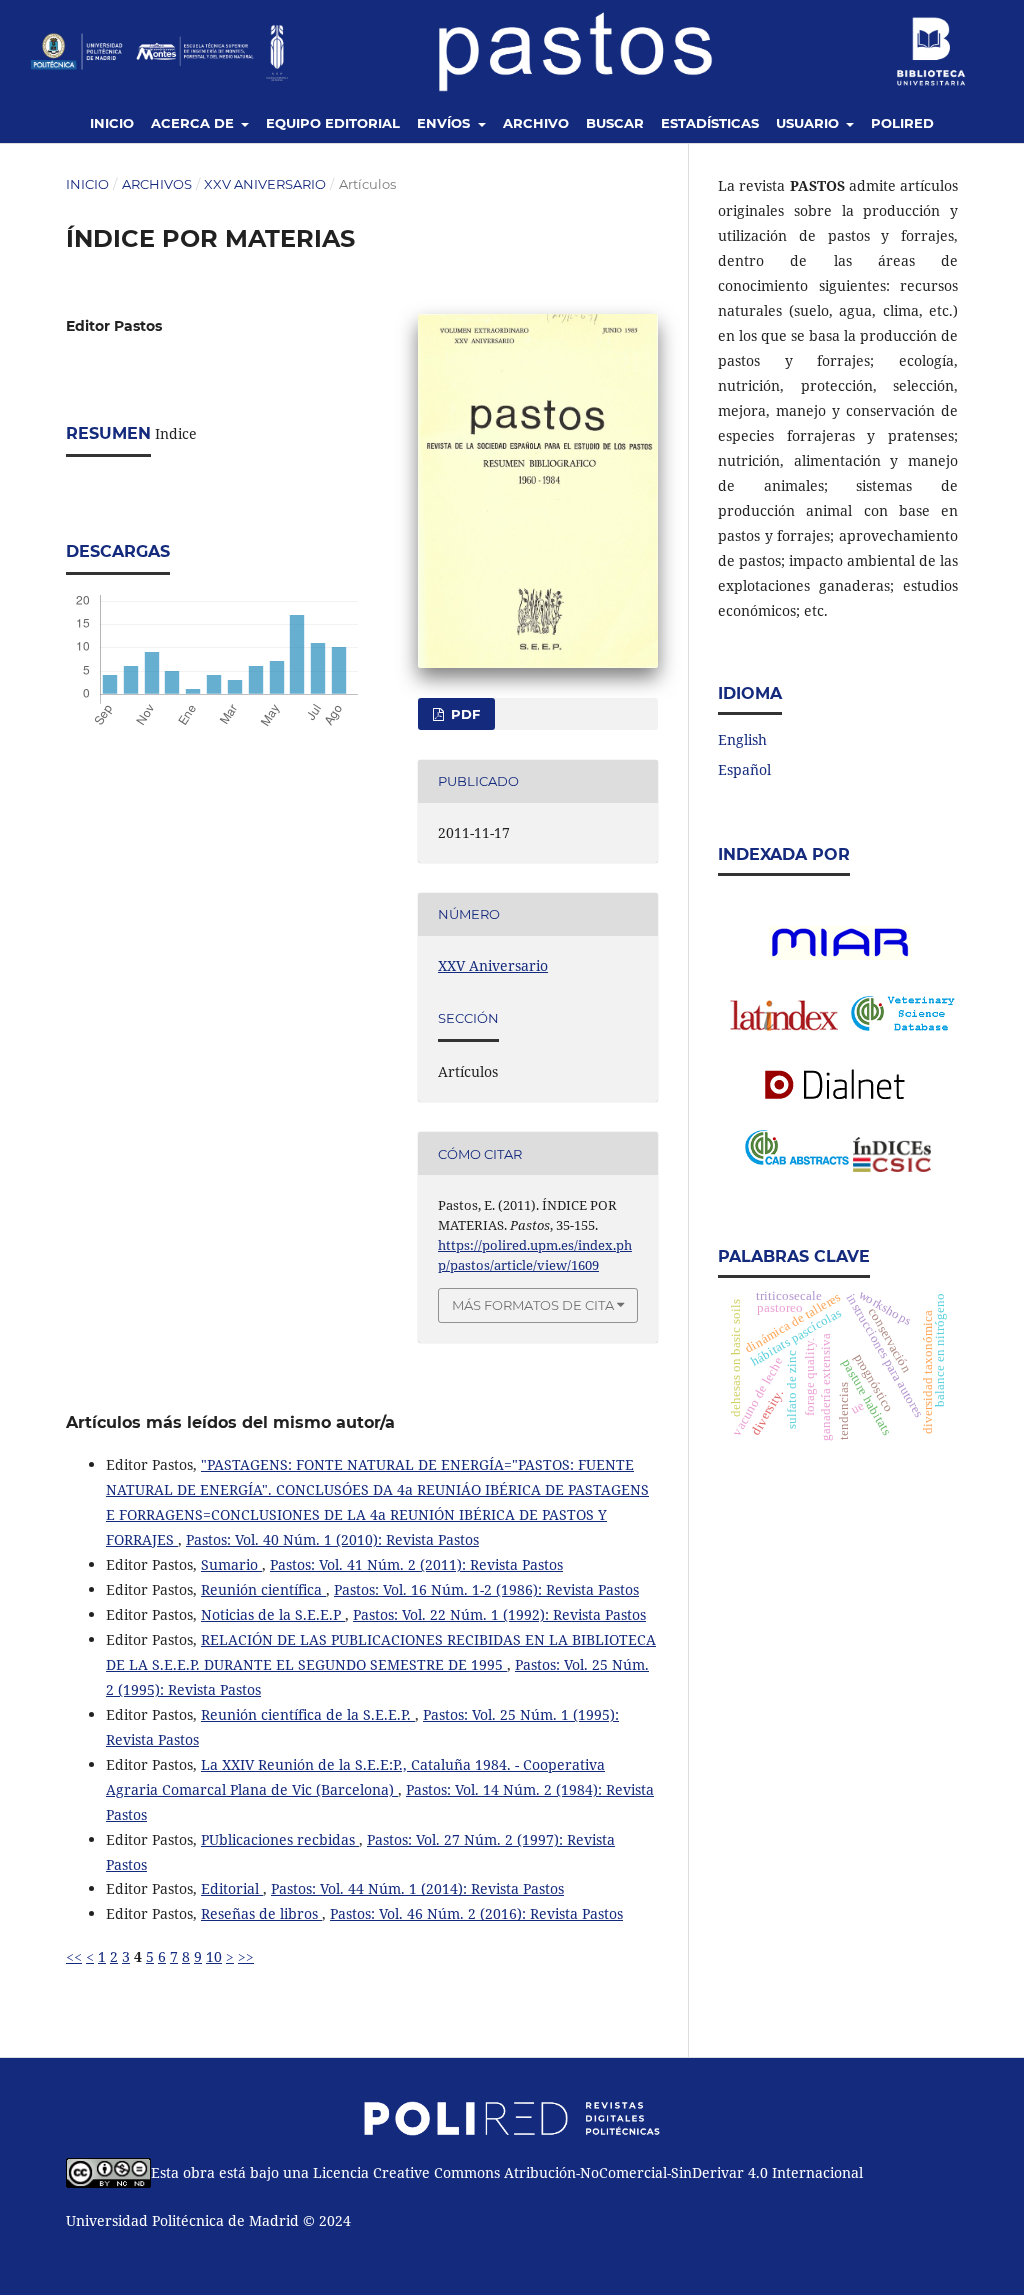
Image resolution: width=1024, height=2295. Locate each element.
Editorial (232, 1888)
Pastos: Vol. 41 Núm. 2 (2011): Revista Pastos (416, 1564)
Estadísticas (710, 123)
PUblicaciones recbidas (280, 1839)
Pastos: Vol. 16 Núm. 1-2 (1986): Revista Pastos (486, 1589)
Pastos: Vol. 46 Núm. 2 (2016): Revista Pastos (476, 1913)
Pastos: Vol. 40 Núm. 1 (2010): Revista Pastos (332, 1539)
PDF (463, 714)
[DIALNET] (838, 1084)
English (742, 739)
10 (214, 1956)
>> (246, 1956)
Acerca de (194, 123)
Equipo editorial (333, 123)
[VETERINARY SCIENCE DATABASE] (903, 1025)
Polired (902, 123)
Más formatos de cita (533, 1305)
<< (74, 1956)
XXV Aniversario (265, 184)
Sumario (231, 1564)
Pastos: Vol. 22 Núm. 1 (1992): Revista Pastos (499, 1614)
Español (744, 769)
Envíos (445, 123)
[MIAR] (840, 954)
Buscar (615, 123)
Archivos (157, 184)
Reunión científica (263, 1589)
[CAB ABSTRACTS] (797, 1159)
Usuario (809, 123)
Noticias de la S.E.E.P (273, 1614)
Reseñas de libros (261, 1913)
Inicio (112, 123)
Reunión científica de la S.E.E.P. (308, 1714)
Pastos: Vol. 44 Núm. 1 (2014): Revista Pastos (417, 1888)
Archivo (536, 123)
